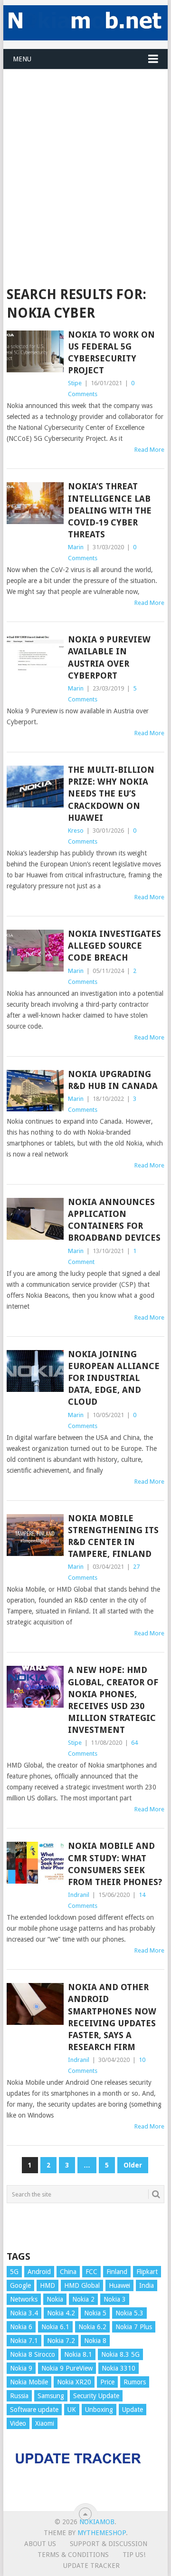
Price (107, 2382)
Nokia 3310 (119, 2368)
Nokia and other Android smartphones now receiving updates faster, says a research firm (112, 2017)
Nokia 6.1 (55, 2327)
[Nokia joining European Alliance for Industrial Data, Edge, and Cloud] (35, 1371)
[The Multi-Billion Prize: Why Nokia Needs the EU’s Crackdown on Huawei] (35, 787)
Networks (24, 2299)
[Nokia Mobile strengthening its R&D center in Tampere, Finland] (35, 1535)
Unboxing (99, 2410)
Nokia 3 (115, 2299)
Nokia (55, 2299)
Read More (149, 450)
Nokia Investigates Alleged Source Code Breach (114, 946)
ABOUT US (40, 2544)
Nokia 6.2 (92, 2327)
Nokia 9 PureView (67, 2368)
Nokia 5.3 (129, 2313)
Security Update (96, 2396)
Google (20, 2285)
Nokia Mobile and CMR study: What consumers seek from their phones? (115, 1864)
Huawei (119, 2285)
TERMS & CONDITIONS (73, 2555)
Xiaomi (45, 2423)
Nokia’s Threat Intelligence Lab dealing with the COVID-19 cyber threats (110, 510)
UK (72, 2410)
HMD (47, 2285)
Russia (19, 2396)
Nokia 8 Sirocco (33, 2354)
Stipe (75, 383)
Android (39, 2272)
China (68, 2272)
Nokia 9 (21, 2368)
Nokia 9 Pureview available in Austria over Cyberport (109, 657)
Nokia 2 (83, 2299)
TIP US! (134, 2555)
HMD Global (82, 2285)
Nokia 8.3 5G (120, 2354)
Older (133, 2165)
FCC (91, 2272)
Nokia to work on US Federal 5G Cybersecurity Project (111, 353)
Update (133, 2410)
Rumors (135, 2382)
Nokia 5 (95, 2313)
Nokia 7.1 (24, 2341)
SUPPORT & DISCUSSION (109, 2544)
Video (18, 2423)
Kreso (76, 831)
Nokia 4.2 (61, 2313)
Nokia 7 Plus (134, 2327)
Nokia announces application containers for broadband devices (114, 1220)
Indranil (79, 1895)
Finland (117, 2272)
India (147, 2285)
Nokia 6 (21, 2327)
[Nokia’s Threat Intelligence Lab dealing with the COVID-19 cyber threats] (35, 503)
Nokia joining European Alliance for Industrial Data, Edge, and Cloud (114, 1378)
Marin (76, 547)
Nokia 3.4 (24, 2313)
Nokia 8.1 (78, 2354)
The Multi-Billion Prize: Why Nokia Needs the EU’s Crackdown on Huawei (111, 794)
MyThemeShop (102, 2533)
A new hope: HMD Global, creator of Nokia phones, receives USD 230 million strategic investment (113, 1700)
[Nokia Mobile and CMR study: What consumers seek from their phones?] (35, 1863)
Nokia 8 (95, 2341)
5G (14, 2272)
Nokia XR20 (74, 2382)
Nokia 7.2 (61, 2341)
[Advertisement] (85, 155)
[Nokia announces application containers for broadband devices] (35, 1219)
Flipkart (147, 2272)
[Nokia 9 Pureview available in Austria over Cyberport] (35, 656)
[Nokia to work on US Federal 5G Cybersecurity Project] (35, 351)
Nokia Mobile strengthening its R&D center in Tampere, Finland (113, 1536)
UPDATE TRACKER (91, 2566)
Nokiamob (97, 2522)
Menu (22, 59)
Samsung (51, 2396)
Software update (34, 2410)
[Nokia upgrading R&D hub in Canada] (35, 1091)
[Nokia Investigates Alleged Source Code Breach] (35, 951)
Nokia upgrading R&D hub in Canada (113, 1080)
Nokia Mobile (29, 2382)
